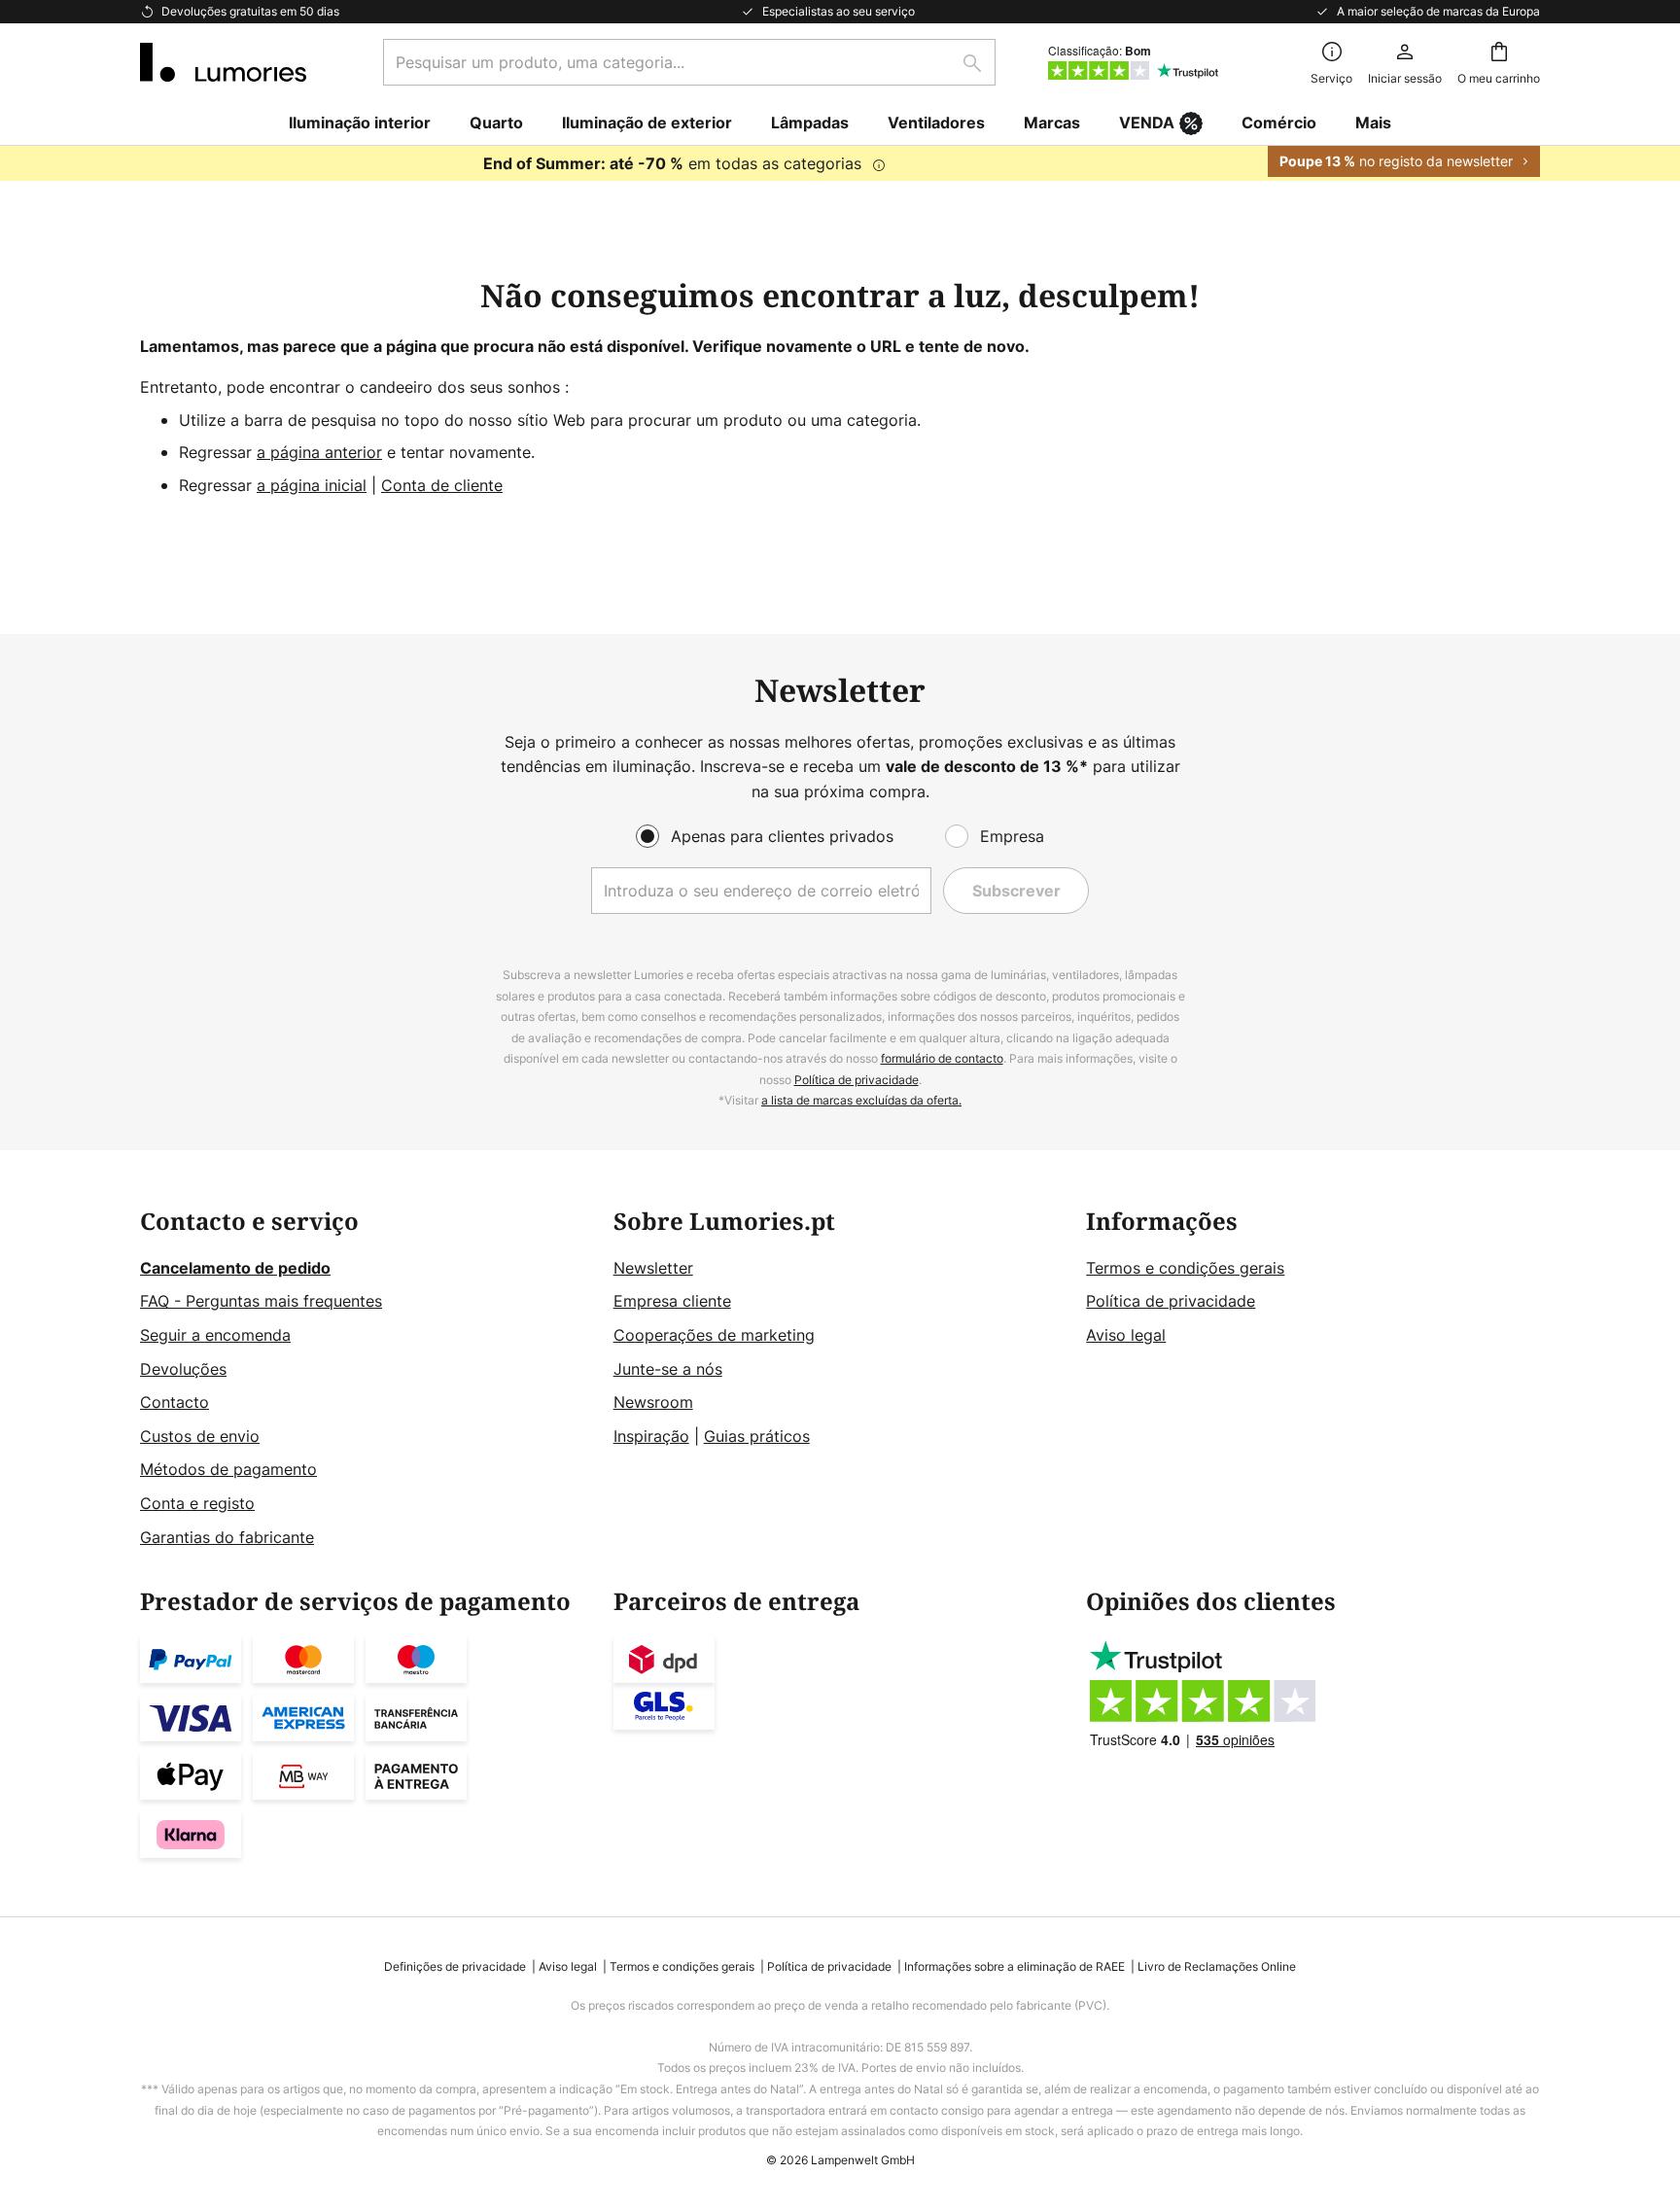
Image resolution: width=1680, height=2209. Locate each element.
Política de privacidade (857, 1080)
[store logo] (223, 62)
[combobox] (689, 62)
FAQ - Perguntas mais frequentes (261, 1301)
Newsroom (653, 1402)
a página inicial (312, 485)
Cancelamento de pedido (235, 1268)
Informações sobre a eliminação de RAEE (1015, 1966)
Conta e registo (197, 1503)
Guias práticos (757, 1436)
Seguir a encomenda (215, 1335)
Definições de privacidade (455, 1966)
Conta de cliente (442, 485)
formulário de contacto (942, 1058)
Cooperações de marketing (714, 1335)
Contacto (175, 1402)
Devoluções (183, 1369)
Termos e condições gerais (1185, 1268)
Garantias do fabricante (227, 1537)
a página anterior (319, 452)
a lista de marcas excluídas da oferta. (861, 1100)
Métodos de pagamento (228, 1469)
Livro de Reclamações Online (1217, 1966)
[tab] (367, 1379)
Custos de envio (200, 1436)
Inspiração (651, 1436)
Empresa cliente (672, 1301)
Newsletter (653, 1268)
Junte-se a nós (668, 1369)
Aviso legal (1126, 1335)
